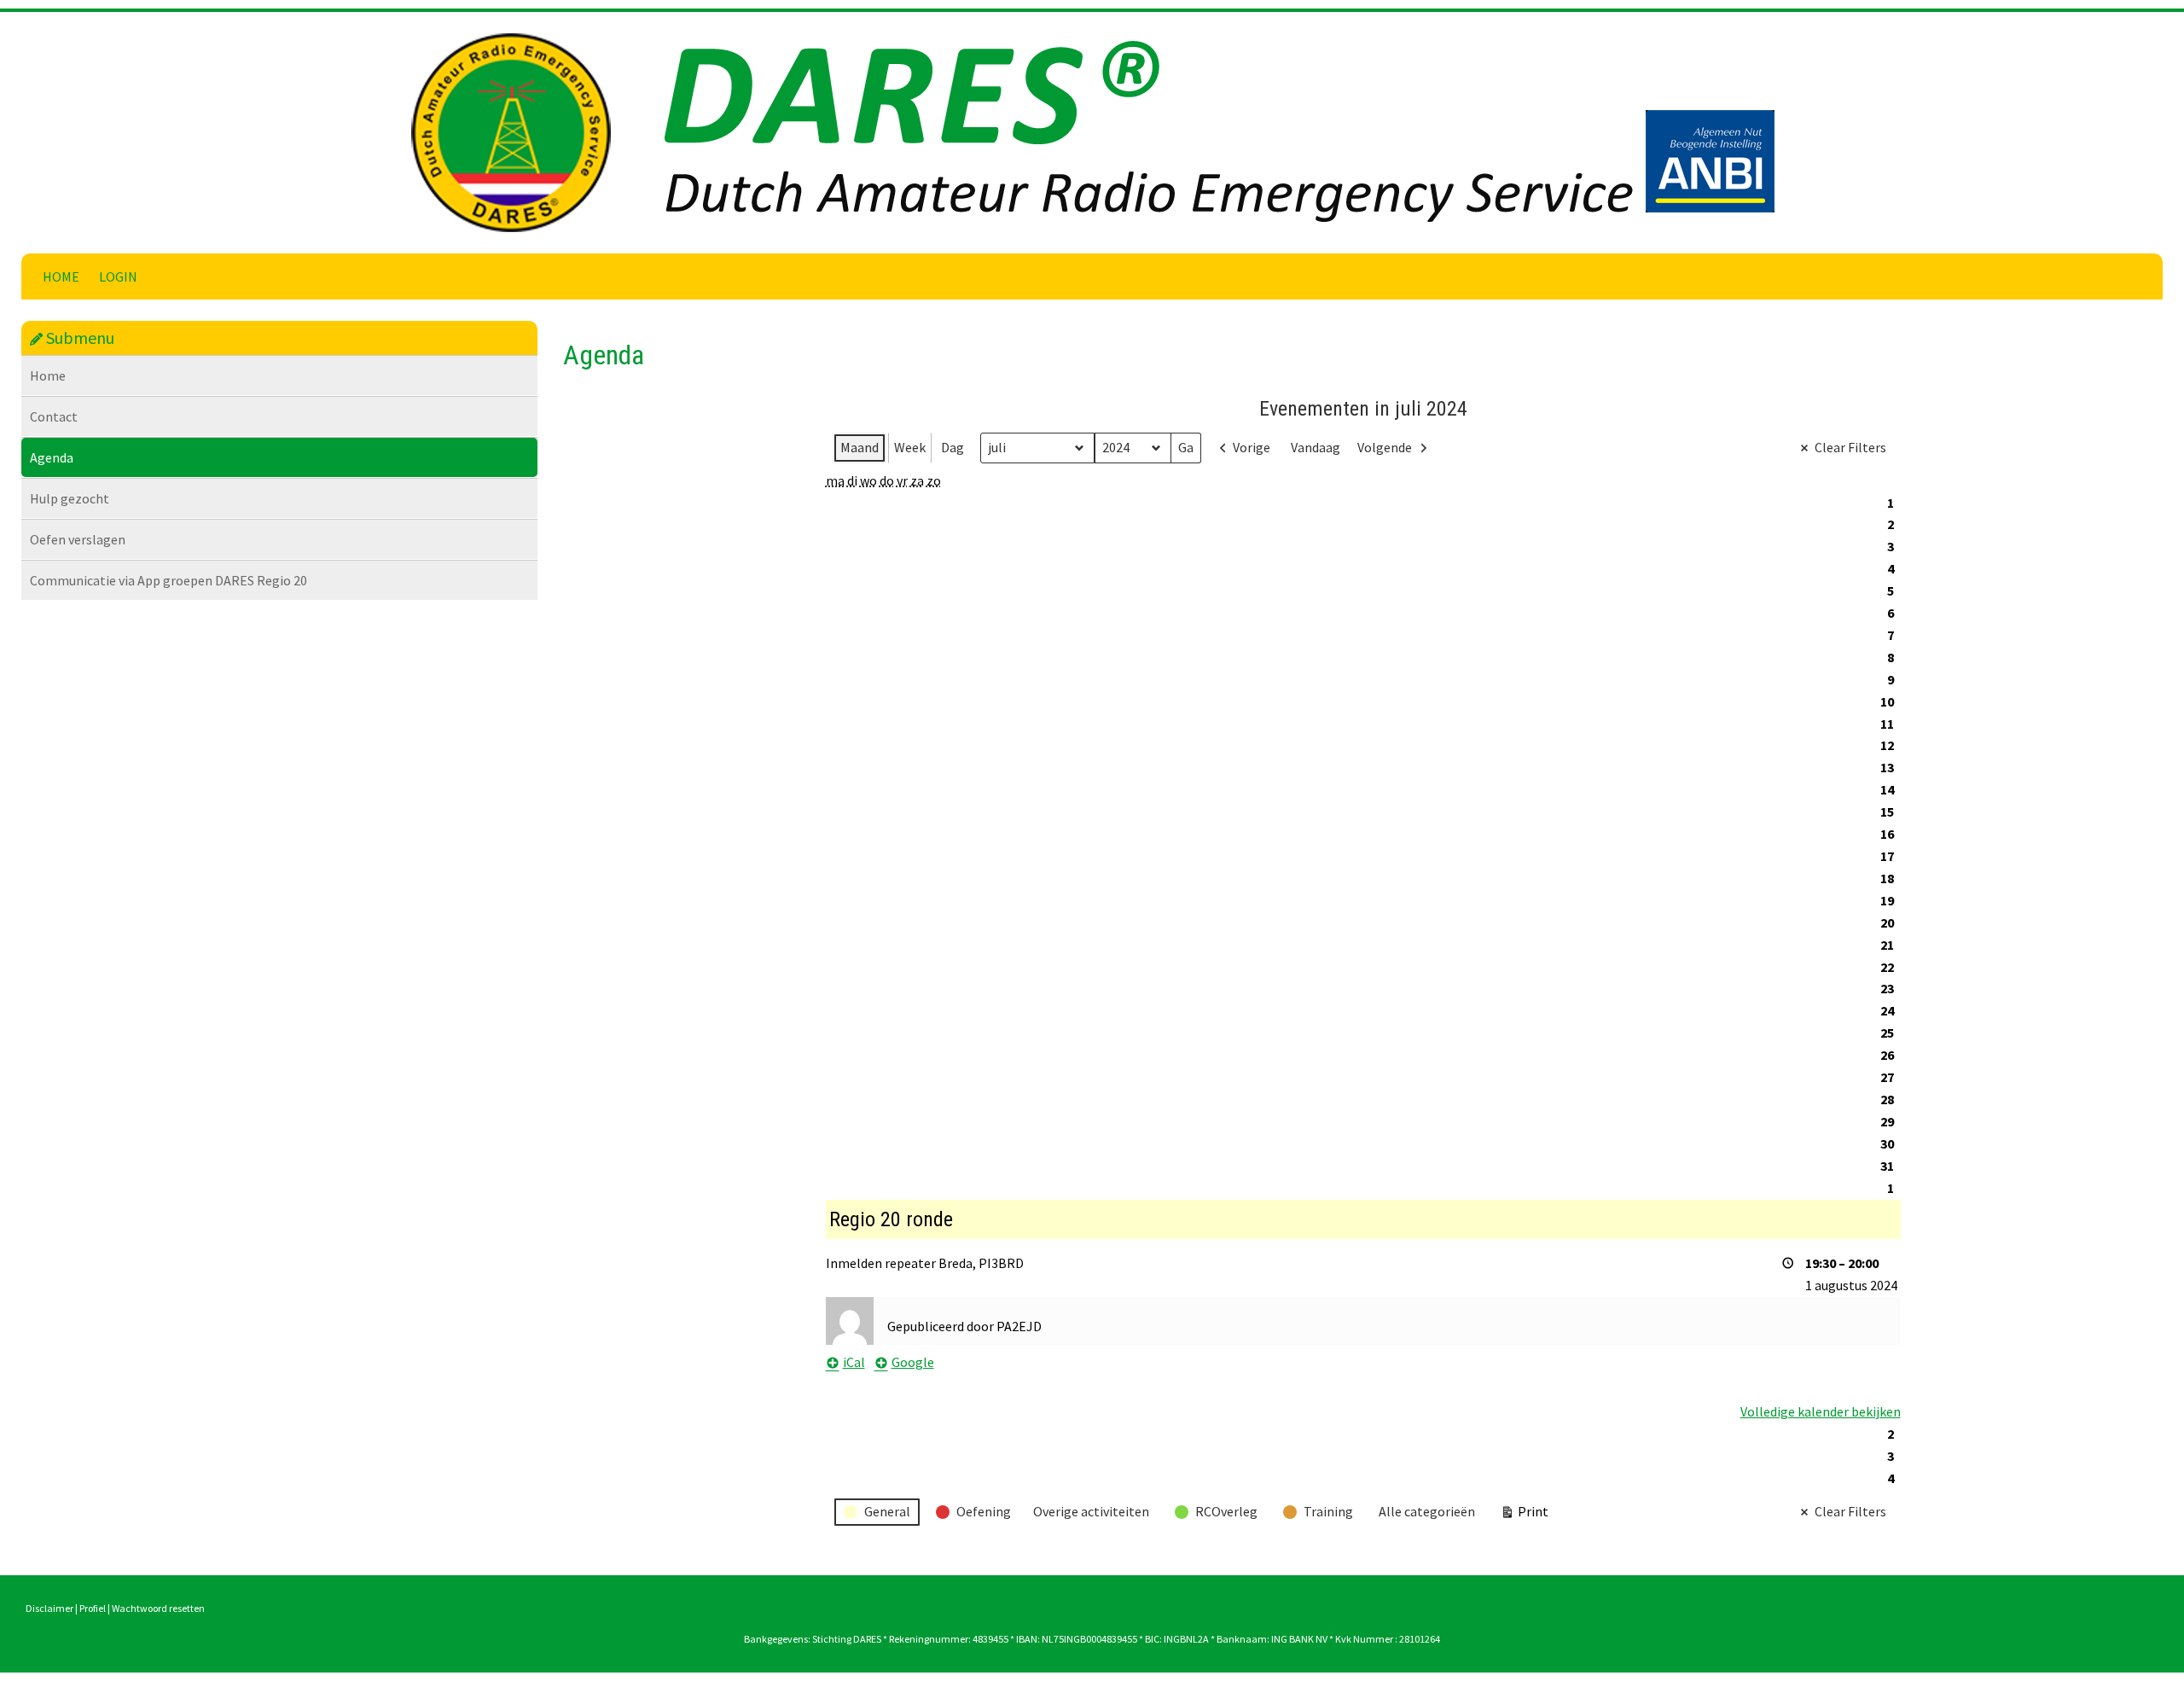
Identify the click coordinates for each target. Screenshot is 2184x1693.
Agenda (52, 457)
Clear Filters (1850, 447)
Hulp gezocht (70, 498)
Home (61, 276)
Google (913, 1362)
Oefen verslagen (78, 539)
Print (1524, 1515)
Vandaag (1316, 447)
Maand (860, 447)
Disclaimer (49, 1608)
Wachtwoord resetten (158, 1608)
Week (910, 447)
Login (118, 276)
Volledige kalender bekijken (1821, 1411)
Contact (54, 416)
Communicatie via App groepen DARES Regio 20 (168, 580)
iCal (854, 1362)
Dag (953, 447)
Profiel (93, 1608)
